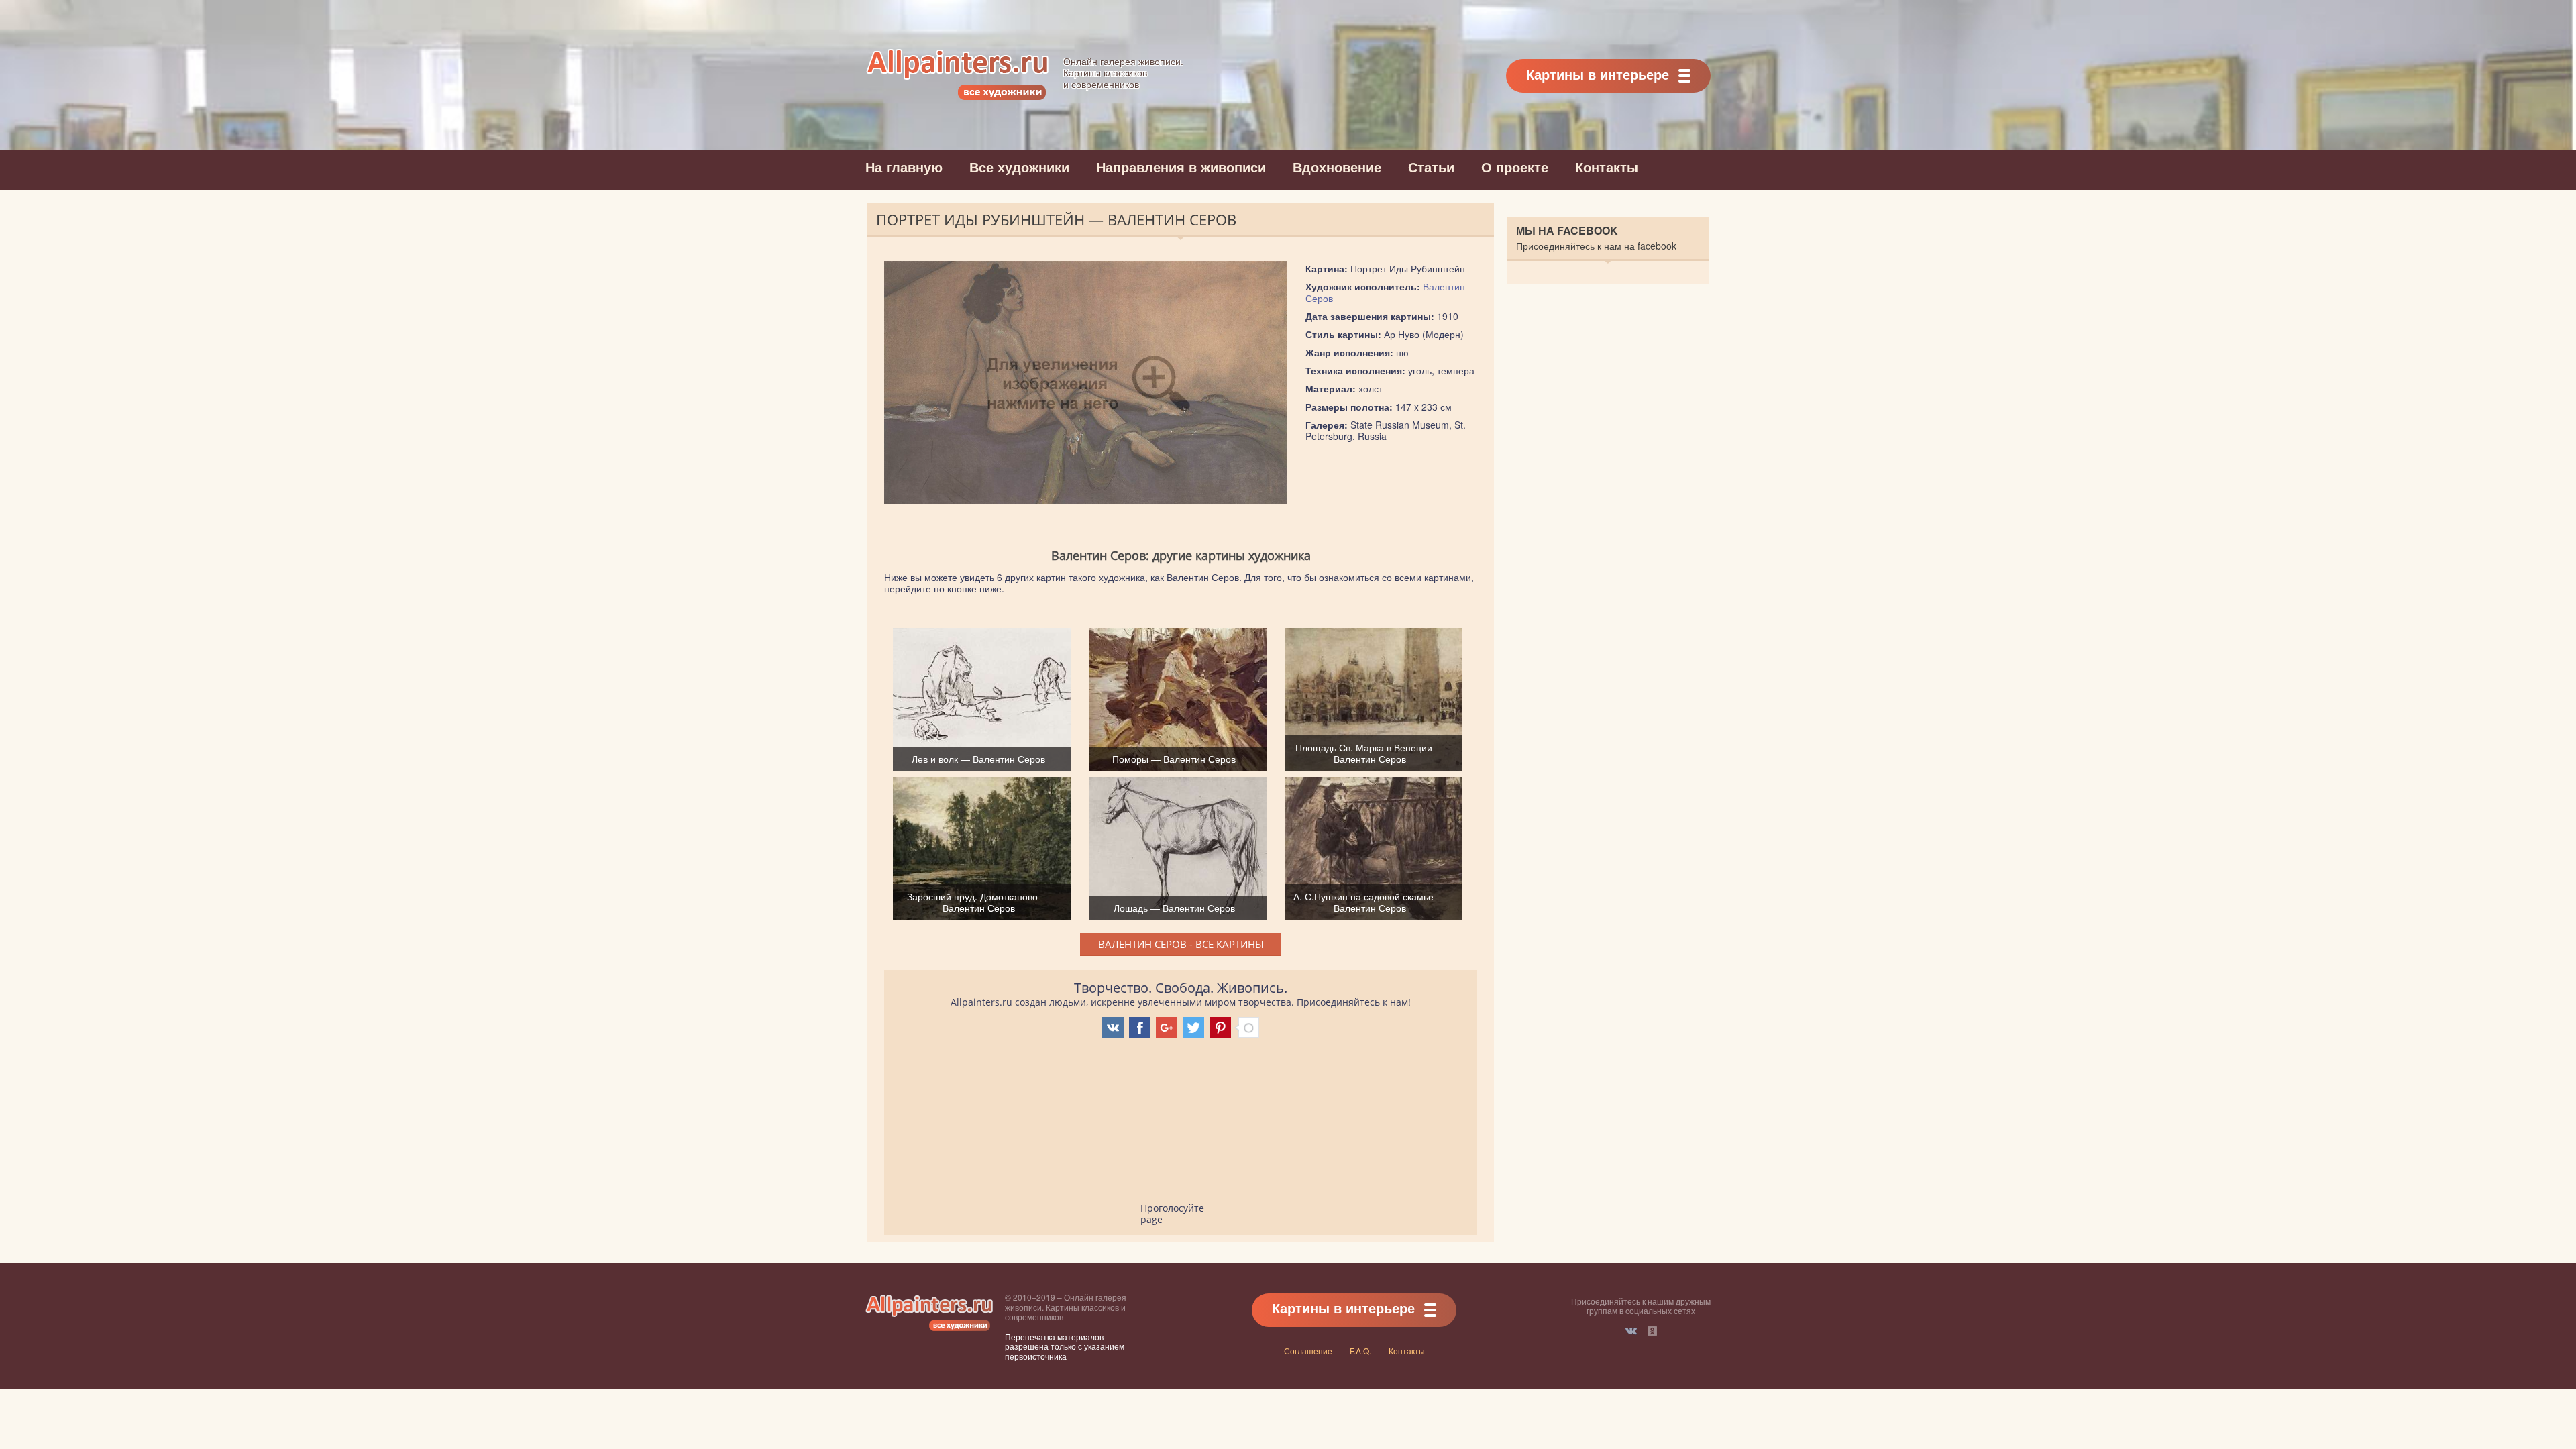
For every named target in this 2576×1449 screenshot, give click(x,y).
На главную (904, 167)
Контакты (1607, 167)
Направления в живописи (1181, 167)
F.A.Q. (1360, 1351)
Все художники (1019, 167)
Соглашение (1308, 1351)
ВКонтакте (1631, 1331)
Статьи (1431, 167)
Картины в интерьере (1598, 74)
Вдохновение (1337, 167)
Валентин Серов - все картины (1181, 944)
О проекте (1515, 167)
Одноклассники (1652, 1331)
